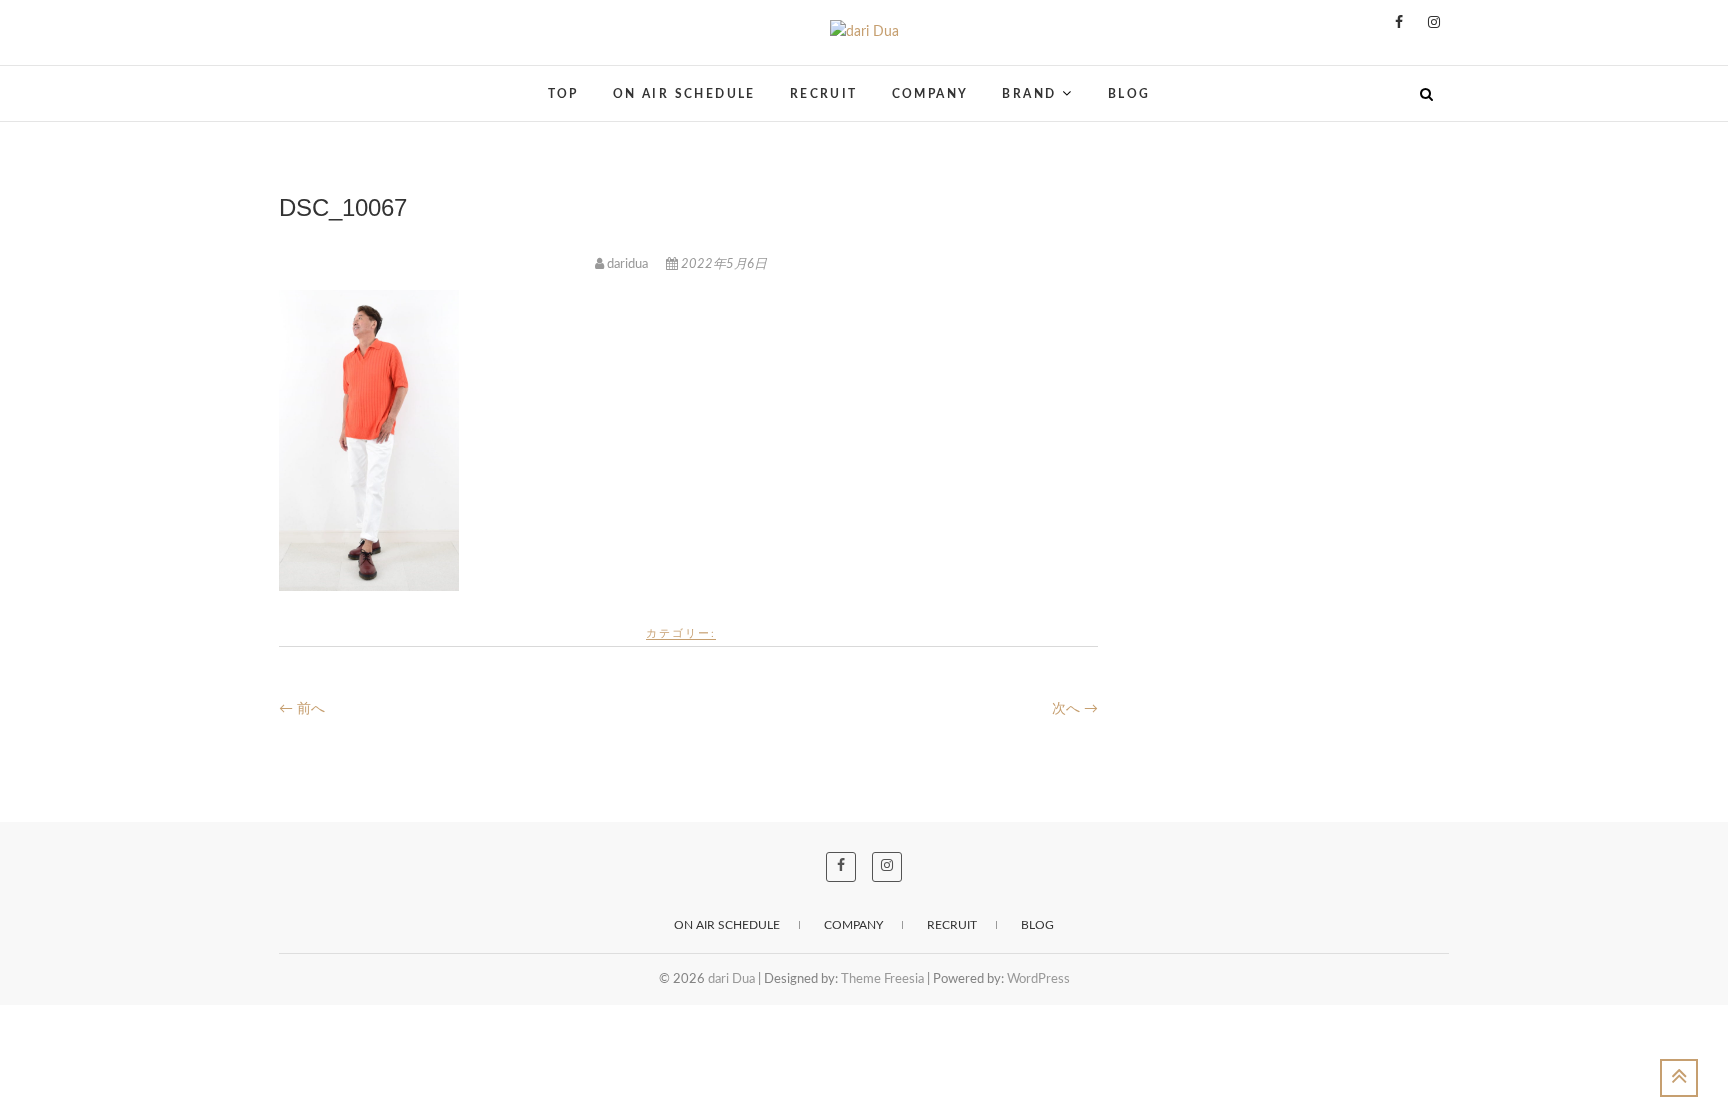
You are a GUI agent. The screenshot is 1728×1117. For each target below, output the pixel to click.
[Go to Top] (1679, 1078)
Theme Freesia (882, 979)
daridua (627, 264)
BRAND (1029, 94)
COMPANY (930, 94)
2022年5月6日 (722, 264)
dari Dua (323, 81)
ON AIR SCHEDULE (684, 94)
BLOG (1129, 94)
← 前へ (302, 709)
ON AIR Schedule (727, 925)
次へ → (1075, 709)
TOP (563, 94)
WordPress (1038, 979)
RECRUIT (824, 94)
